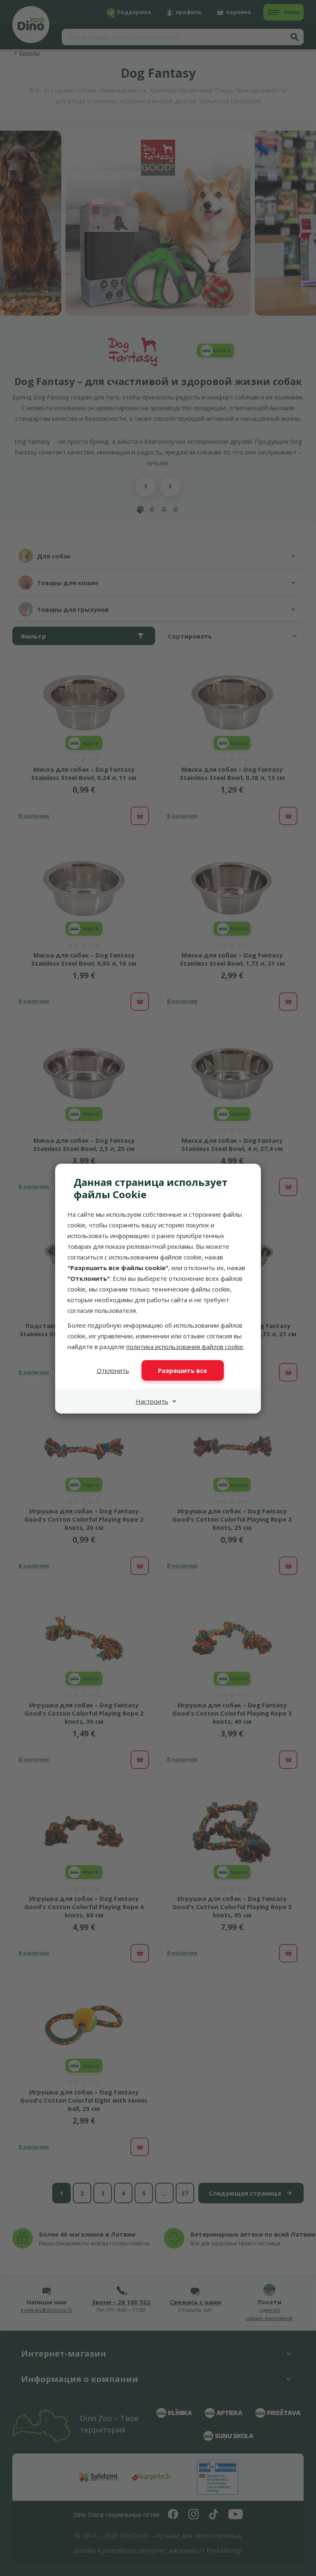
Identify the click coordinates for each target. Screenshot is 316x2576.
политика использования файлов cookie (185, 1347)
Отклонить (113, 1370)
